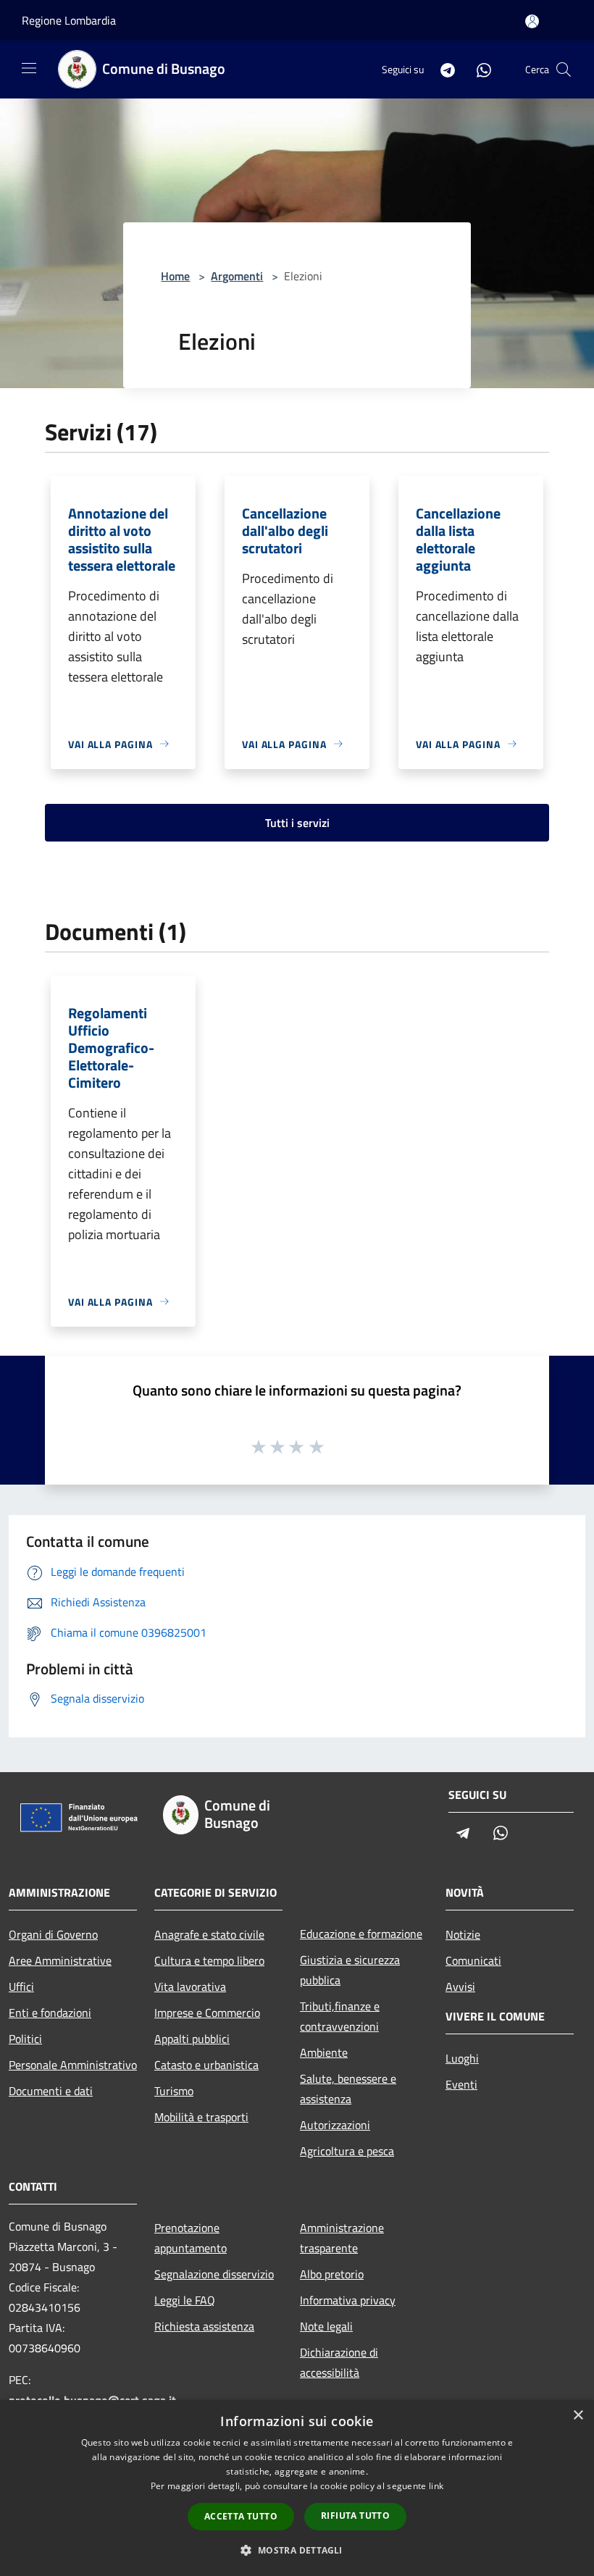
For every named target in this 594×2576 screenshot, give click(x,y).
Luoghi (462, 2058)
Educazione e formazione (361, 1934)
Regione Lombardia (69, 20)
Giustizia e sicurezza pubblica (350, 1970)
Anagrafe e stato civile (209, 1934)
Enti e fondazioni (50, 2013)
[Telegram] (442, 69)
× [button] (578, 2416)
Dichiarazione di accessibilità (339, 2362)
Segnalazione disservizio (214, 2274)
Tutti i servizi (297, 823)
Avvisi (460, 1986)
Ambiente (324, 2052)
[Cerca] (564, 70)
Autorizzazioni (335, 2125)
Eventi (461, 2084)
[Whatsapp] (478, 69)
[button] (297, 2550)
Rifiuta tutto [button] (355, 2516)
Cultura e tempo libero (209, 1960)
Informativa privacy (348, 2300)
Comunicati (473, 1960)
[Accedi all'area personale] (532, 21)
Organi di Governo (53, 1934)
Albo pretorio (332, 2274)
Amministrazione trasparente (342, 2238)
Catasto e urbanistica (206, 2065)
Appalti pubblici (192, 2039)
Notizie (463, 1934)
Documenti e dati (51, 2091)
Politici (25, 2039)
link (436, 2486)
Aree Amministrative (60, 1960)
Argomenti (237, 276)
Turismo (174, 2091)
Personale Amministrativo (73, 2065)
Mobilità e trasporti (201, 2117)
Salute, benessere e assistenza (348, 2089)
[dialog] (297, 2488)
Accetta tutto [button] (241, 2516)
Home (175, 276)
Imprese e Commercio (207, 2013)
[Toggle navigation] (29, 68)
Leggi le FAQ (185, 2300)
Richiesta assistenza (204, 2326)
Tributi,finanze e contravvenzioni (340, 2016)
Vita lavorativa (190, 1986)
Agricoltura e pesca (347, 2151)
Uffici (21, 1986)
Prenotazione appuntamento (191, 2238)
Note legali (326, 2326)
